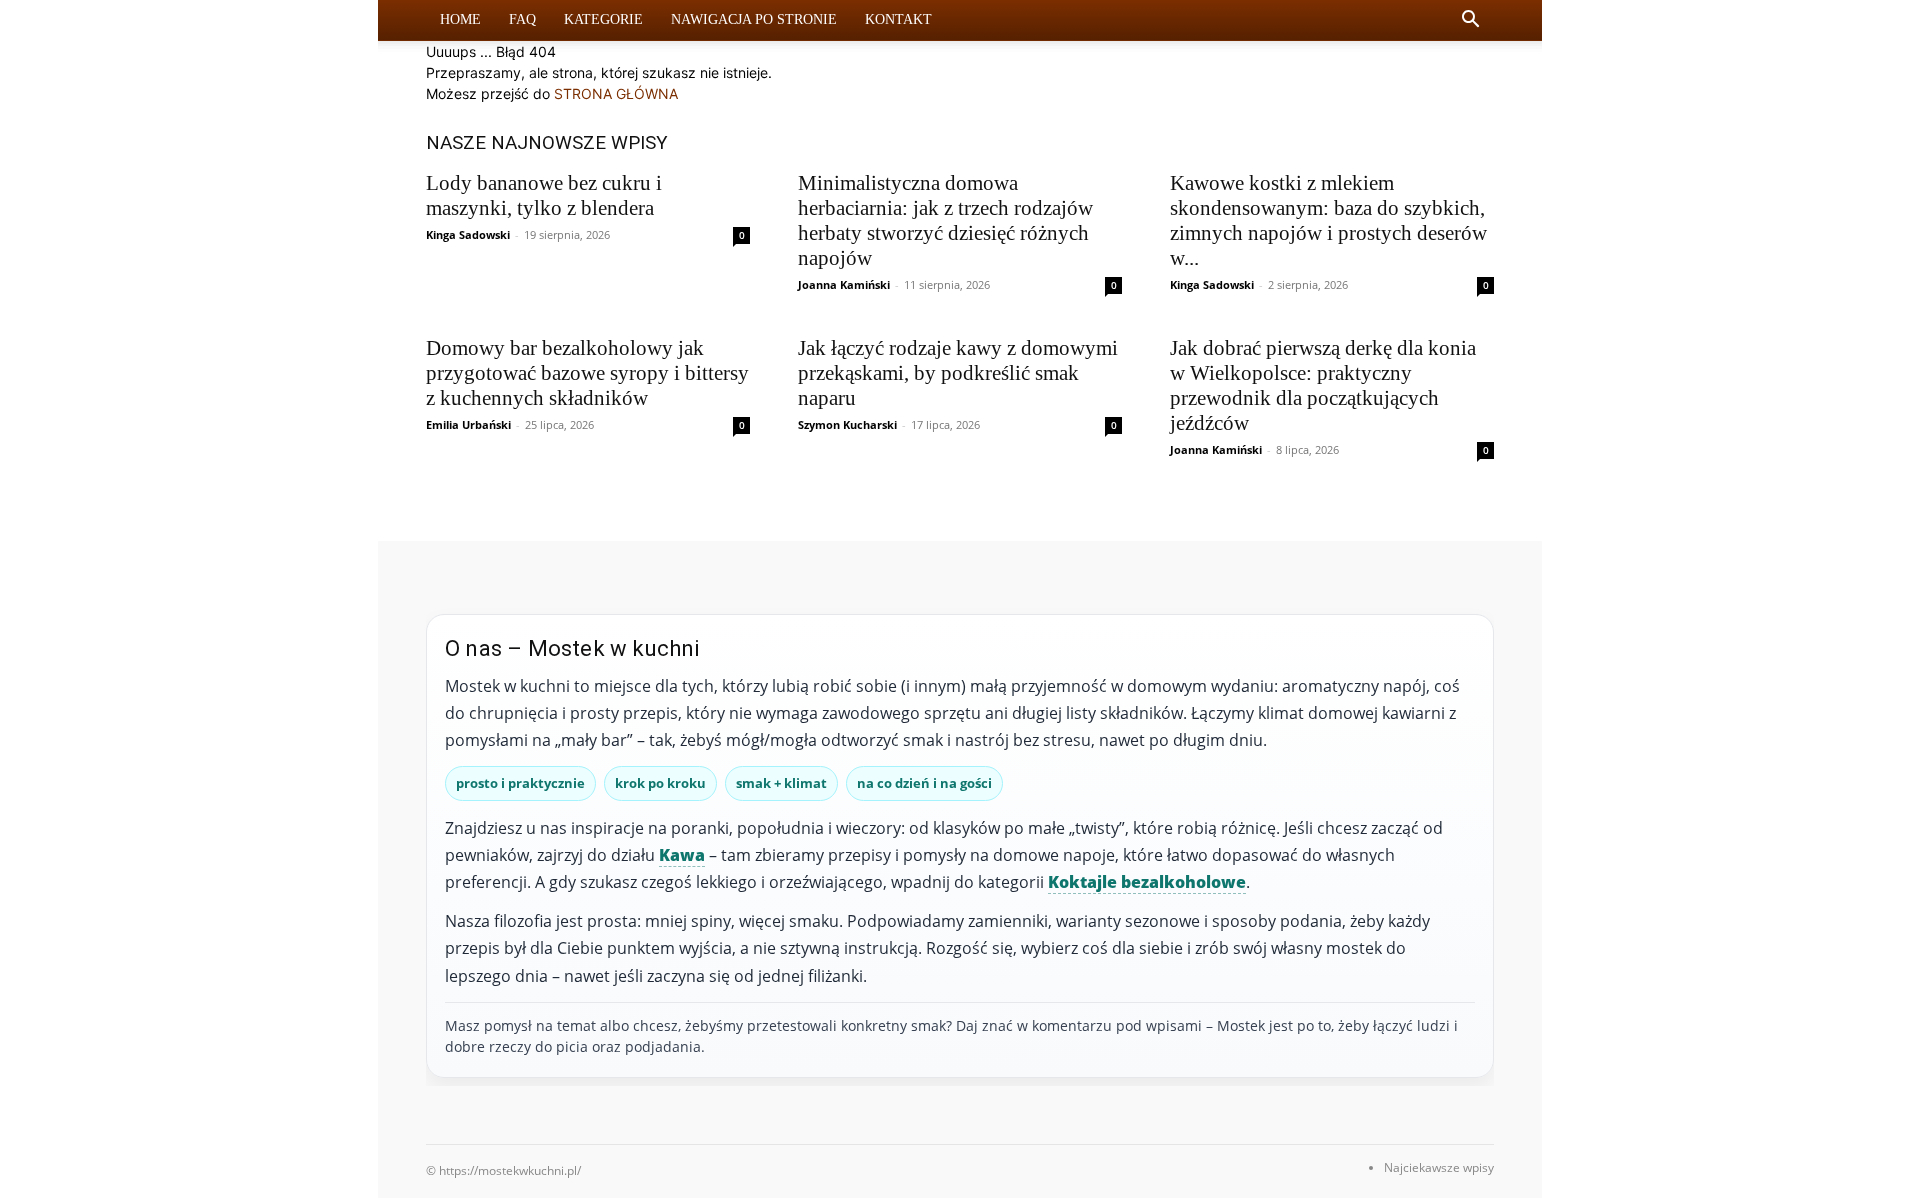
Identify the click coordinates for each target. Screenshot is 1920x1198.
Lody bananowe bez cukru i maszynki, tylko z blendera (544, 195)
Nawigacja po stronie (754, 19)
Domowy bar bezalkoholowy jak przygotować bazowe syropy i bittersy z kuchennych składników (587, 373)
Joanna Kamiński (844, 284)
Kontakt (898, 19)
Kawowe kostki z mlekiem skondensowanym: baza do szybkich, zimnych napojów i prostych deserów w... (1328, 220)
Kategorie (603, 19)
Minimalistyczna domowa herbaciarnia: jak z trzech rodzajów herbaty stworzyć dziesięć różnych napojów (945, 220)
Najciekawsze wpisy (1439, 1167)
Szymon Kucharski (847, 424)
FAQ (522, 19)
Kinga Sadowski (468, 234)
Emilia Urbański (468, 424)
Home (460, 19)
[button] (1470, 21)
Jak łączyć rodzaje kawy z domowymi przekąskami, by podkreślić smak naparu (958, 373)
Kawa (682, 855)
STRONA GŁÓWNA (616, 93)
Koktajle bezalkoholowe (1147, 882)
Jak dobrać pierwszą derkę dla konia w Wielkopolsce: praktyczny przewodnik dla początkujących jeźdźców (1323, 385)
